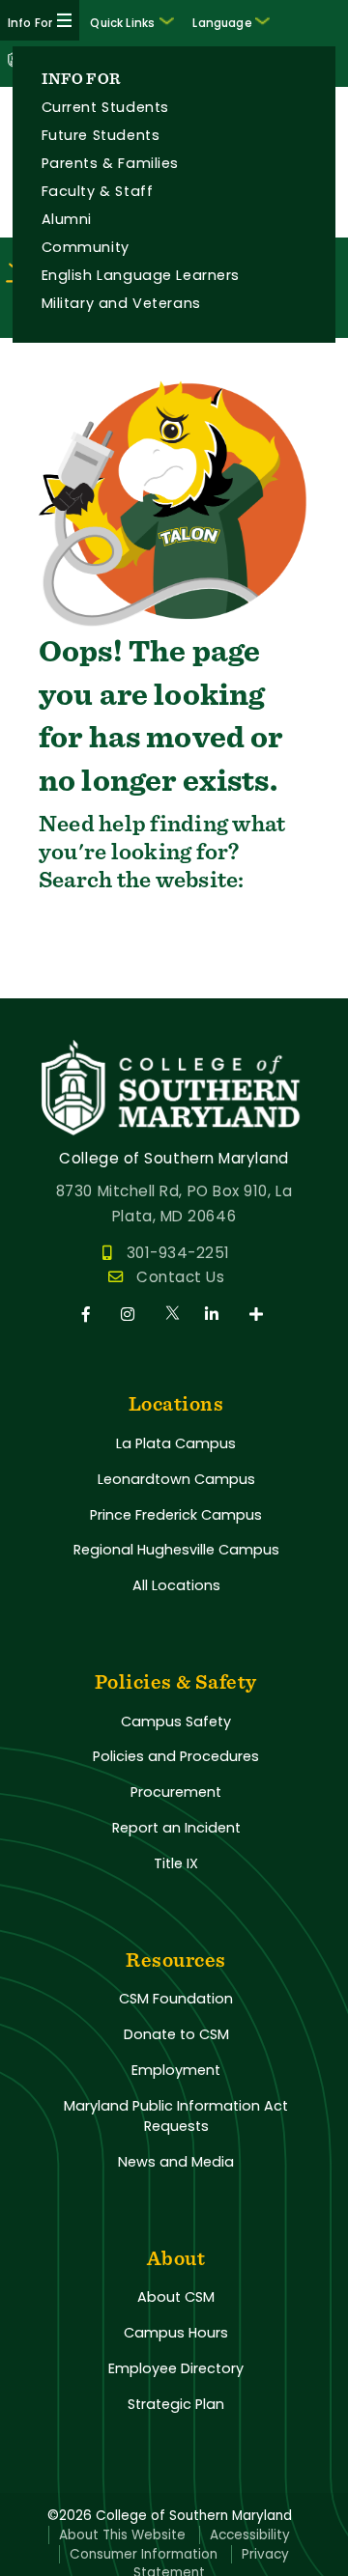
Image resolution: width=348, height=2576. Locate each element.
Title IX (176, 1863)
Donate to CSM (176, 2034)
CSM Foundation (176, 1999)
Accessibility (250, 2535)
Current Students (105, 107)
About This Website (122, 2535)
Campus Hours (176, 2333)
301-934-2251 (179, 1253)
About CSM (176, 2297)
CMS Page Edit (55, 982)
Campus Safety (176, 1722)
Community (86, 247)
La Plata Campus (176, 1443)
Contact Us (180, 1277)
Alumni (67, 219)
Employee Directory (176, 2368)
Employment (176, 2070)
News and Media (176, 2162)
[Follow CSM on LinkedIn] (215, 1315)
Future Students (101, 135)
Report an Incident (176, 1828)
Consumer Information (144, 2554)
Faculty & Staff (98, 191)
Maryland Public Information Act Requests (176, 2116)
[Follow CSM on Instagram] (131, 1315)
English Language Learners (141, 275)
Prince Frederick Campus (176, 1515)
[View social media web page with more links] (258, 1315)
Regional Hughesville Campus (176, 1550)
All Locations (176, 1585)
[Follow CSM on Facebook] (89, 1315)
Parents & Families (110, 163)
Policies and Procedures (176, 1756)
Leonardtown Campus (176, 1479)
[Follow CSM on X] (174, 1315)
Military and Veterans (121, 303)
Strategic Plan (176, 2404)
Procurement (176, 1792)
